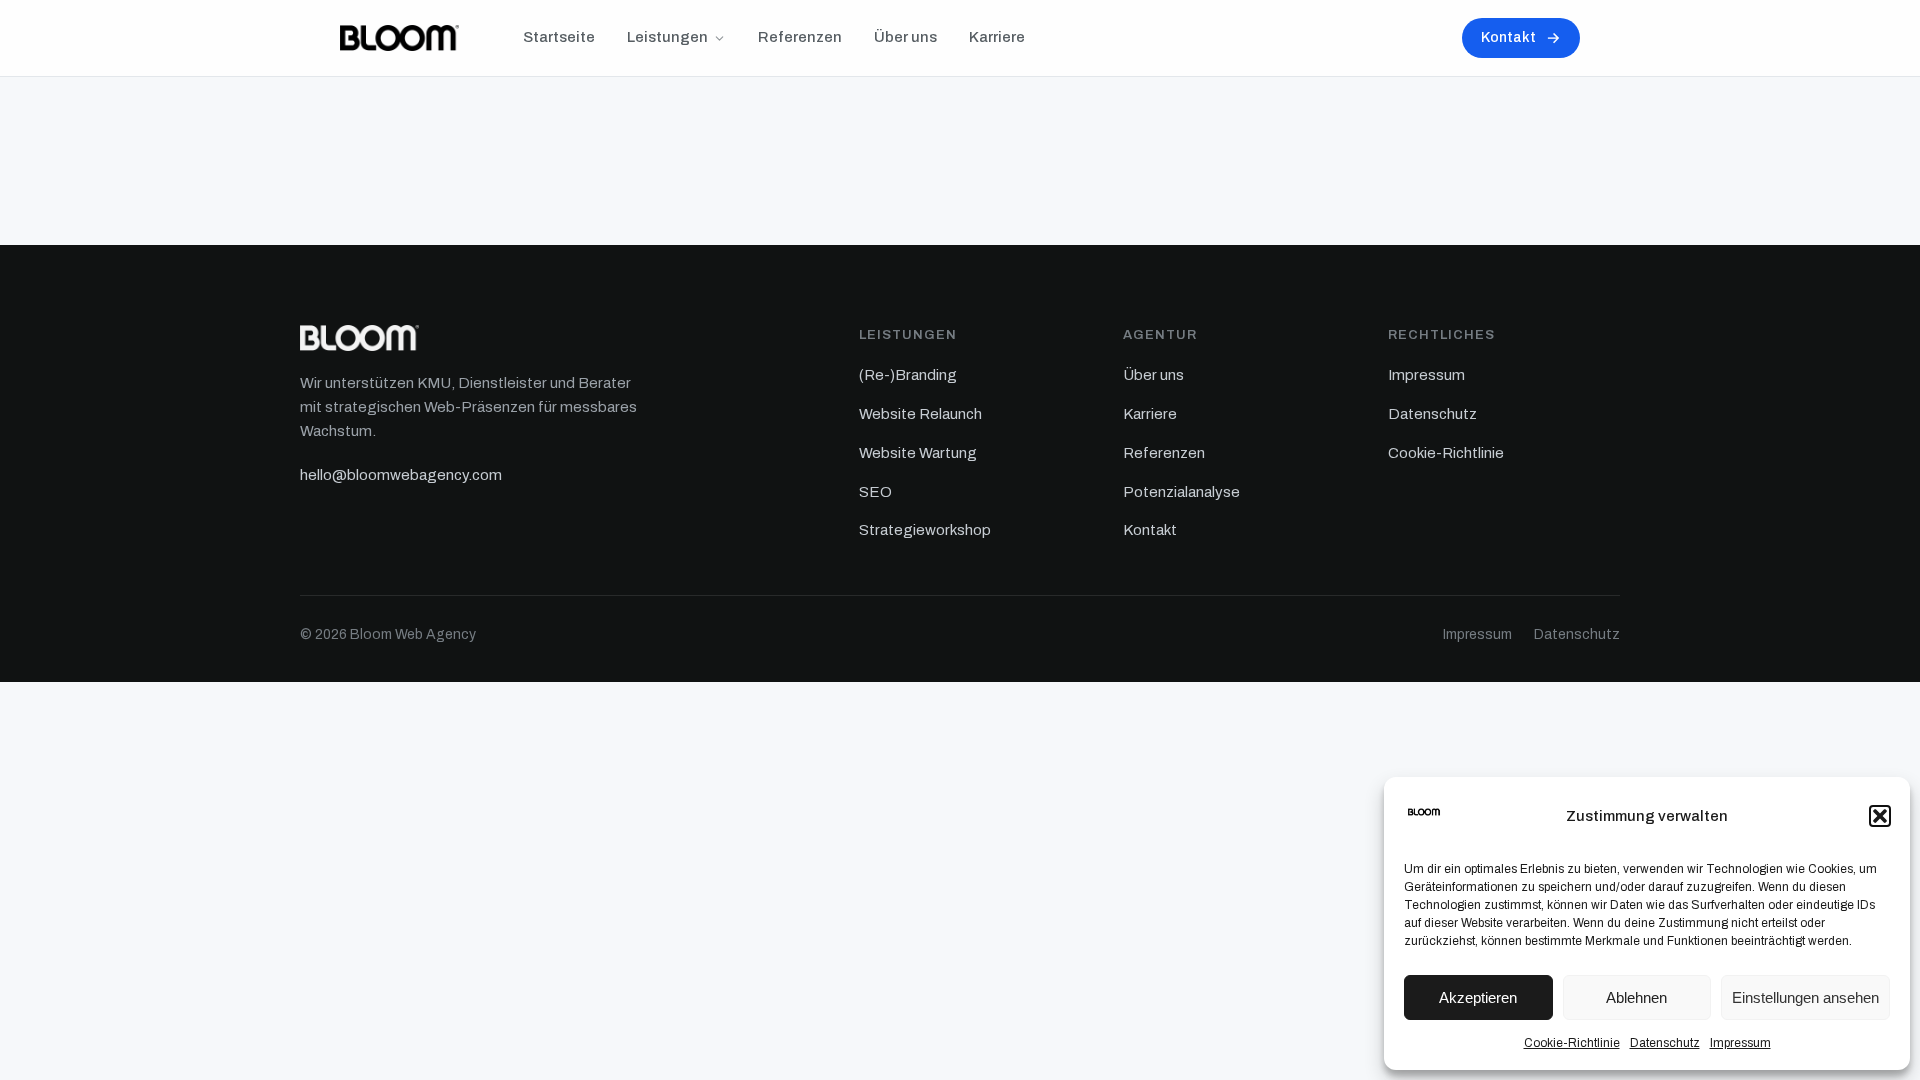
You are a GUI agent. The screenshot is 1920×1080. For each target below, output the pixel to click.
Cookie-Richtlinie (1572, 1043)
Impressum (1740, 1043)
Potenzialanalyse (1181, 492)
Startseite (559, 37)
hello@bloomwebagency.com (401, 475)
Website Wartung (918, 453)
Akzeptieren (1478, 997)
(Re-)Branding (908, 375)
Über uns (905, 37)
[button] (1880, 816)
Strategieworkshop (925, 530)
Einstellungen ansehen (1805, 997)
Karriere (997, 37)
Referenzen (800, 37)
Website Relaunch (920, 414)
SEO (875, 492)
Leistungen (667, 37)
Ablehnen (1636, 997)
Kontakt (1508, 37)
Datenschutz (1665, 1043)
